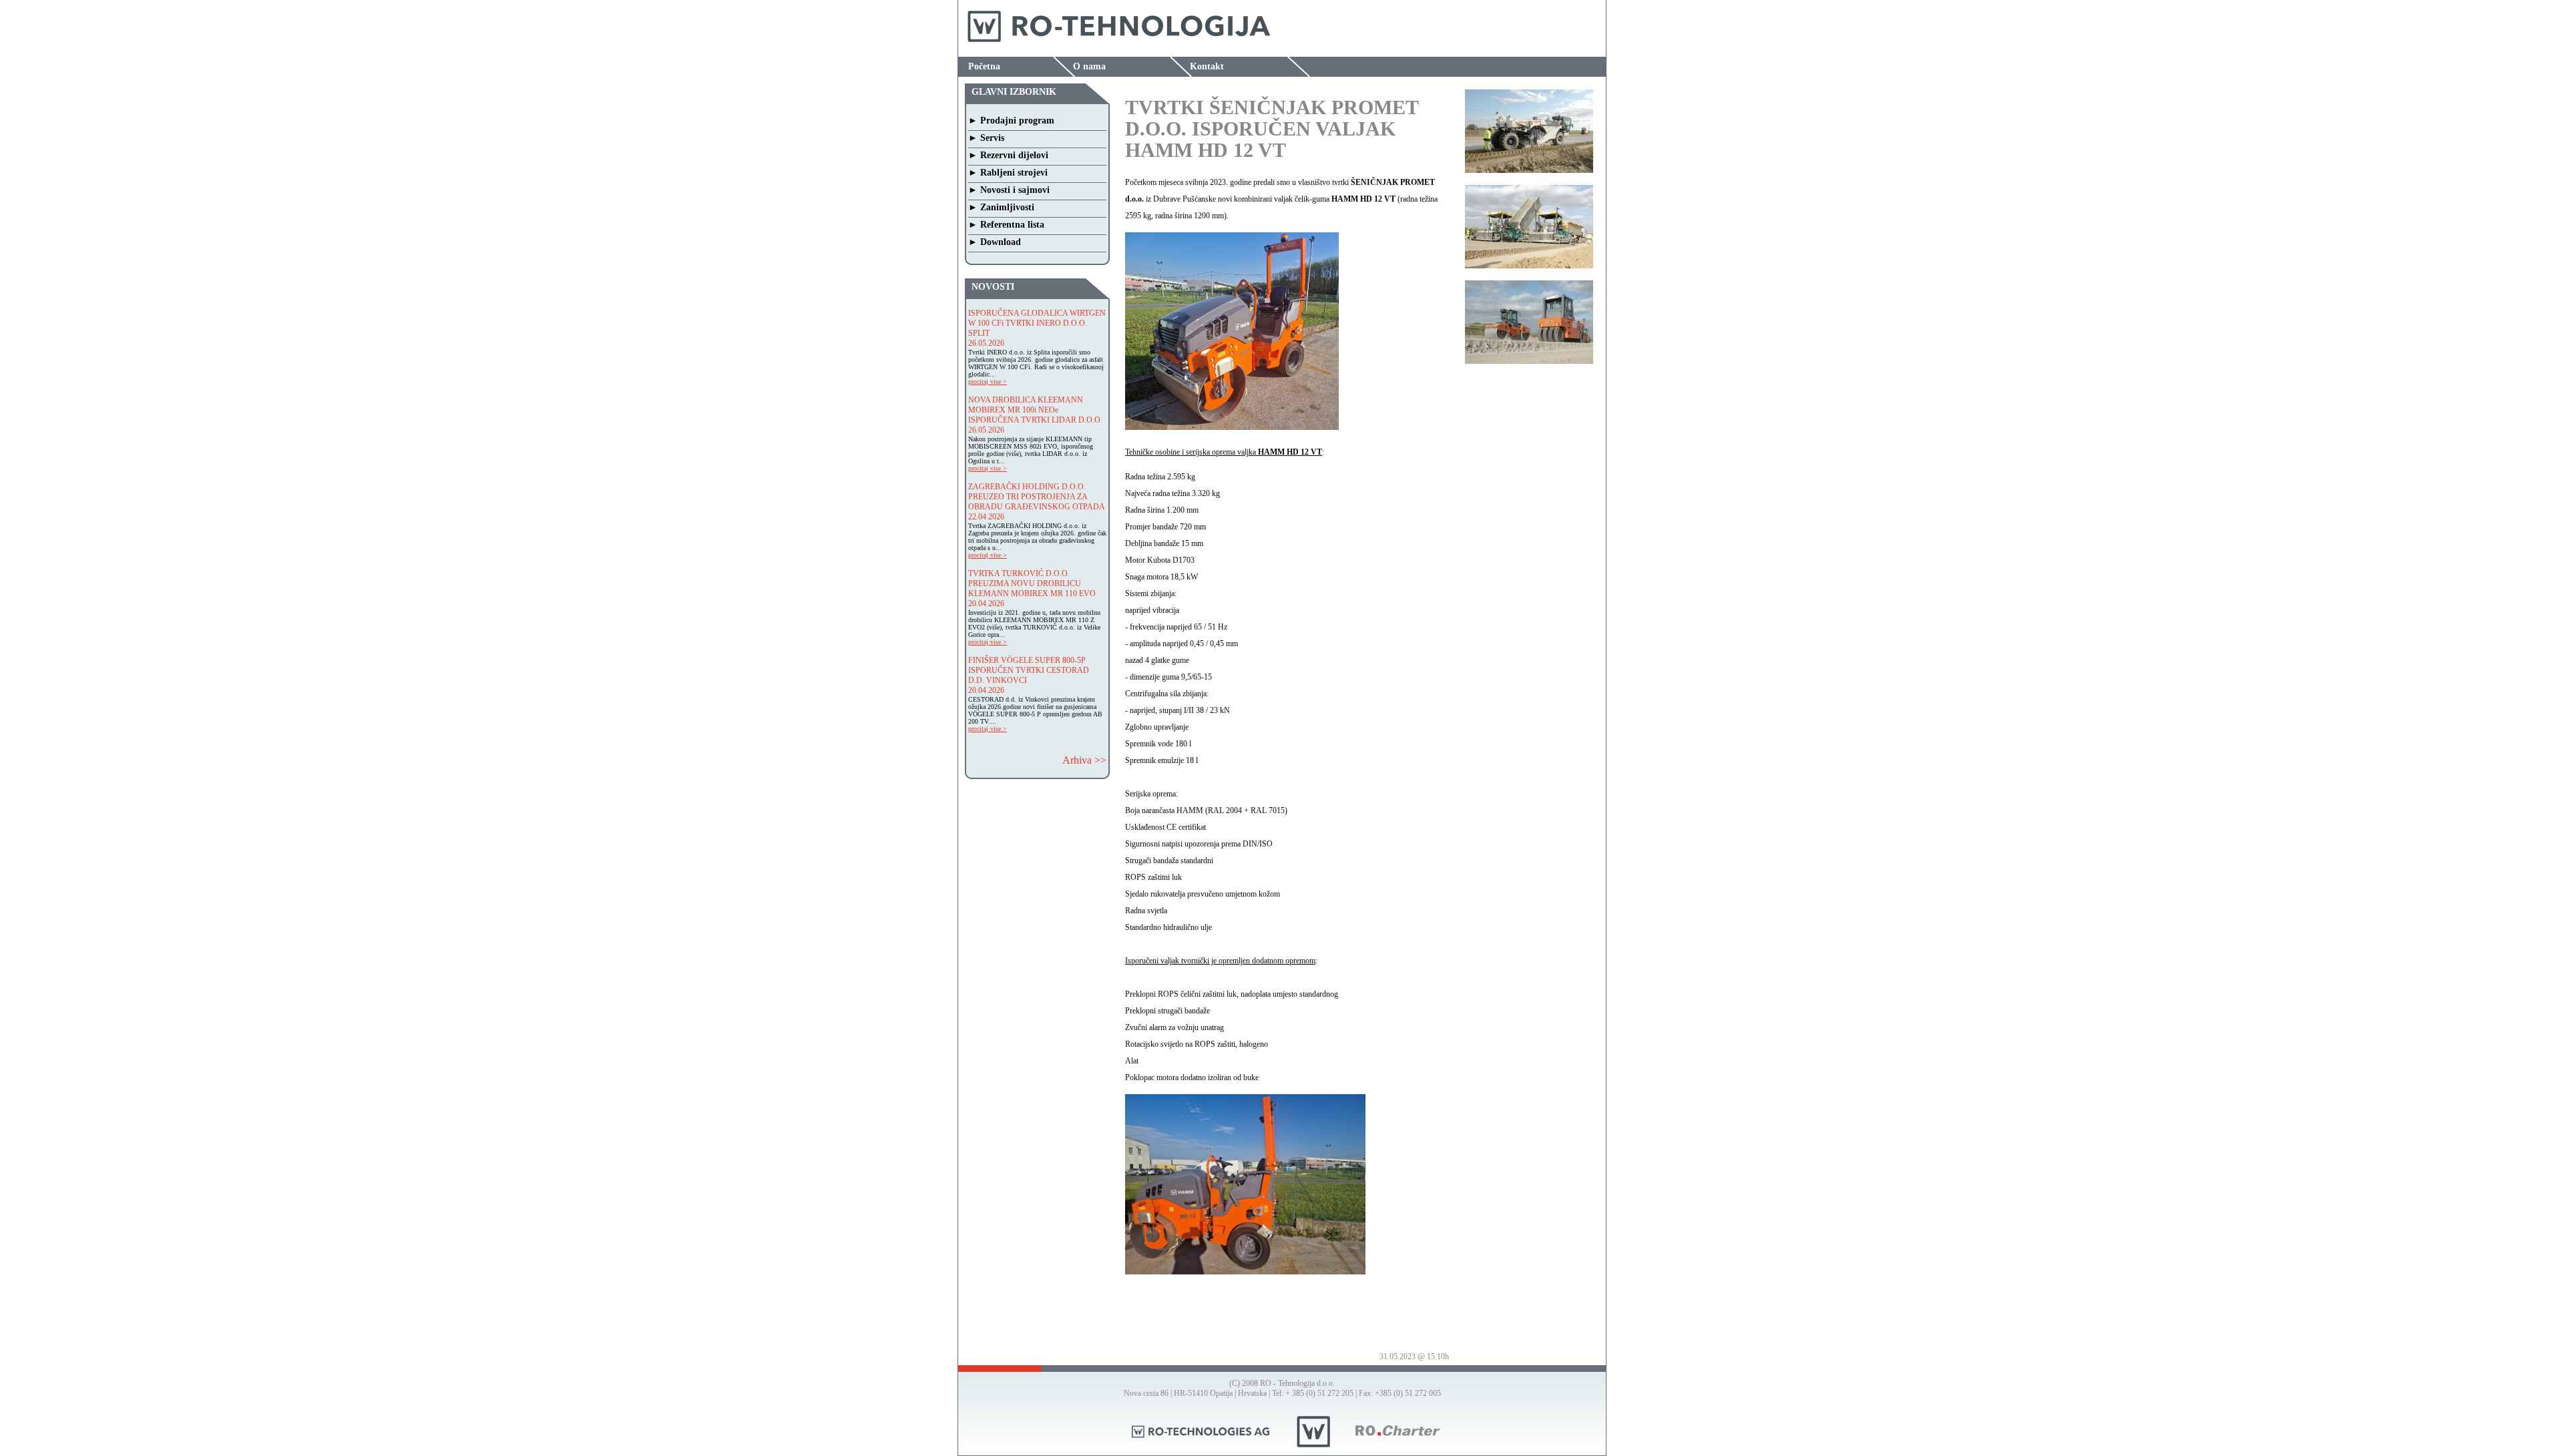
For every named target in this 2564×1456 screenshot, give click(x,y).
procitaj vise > (988, 382)
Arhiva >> (1084, 760)
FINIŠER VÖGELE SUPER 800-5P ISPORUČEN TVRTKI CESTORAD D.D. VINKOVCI (1029, 670)
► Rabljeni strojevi (1008, 173)
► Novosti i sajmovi (1009, 190)
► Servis (986, 138)
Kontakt (1207, 66)
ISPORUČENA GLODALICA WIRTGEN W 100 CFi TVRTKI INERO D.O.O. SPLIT (1037, 323)
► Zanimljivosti (1001, 207)
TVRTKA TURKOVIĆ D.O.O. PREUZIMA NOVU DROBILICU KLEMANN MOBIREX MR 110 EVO (1032, 583)
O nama (1089, 66)
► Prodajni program (1011, 120)
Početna (984, 66)
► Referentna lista (1006, 225)
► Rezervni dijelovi (1008, 155)
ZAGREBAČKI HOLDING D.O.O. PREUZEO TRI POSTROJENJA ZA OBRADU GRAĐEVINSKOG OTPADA (1037, 497)
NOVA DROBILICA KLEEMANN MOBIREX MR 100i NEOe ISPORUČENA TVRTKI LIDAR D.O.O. (1035, 410)
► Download (995, 242)
